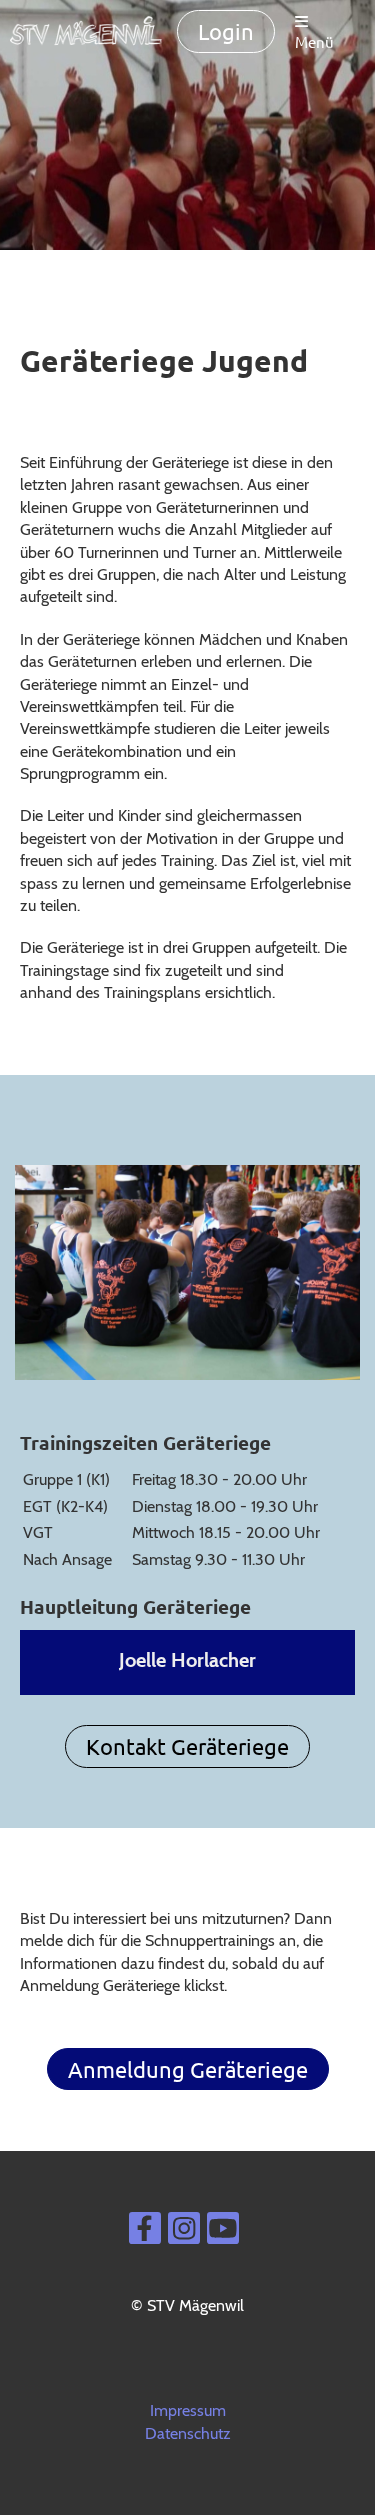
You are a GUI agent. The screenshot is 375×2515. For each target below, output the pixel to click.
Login (226, 31)
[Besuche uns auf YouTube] (223, 2232)
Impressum (188, 2410)
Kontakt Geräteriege (187, 1746)
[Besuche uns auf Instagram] (184, 2232)
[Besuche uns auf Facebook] (145, 2232)
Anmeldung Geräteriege (188, 2069)
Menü (314, 41)
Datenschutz (188, 2433)
